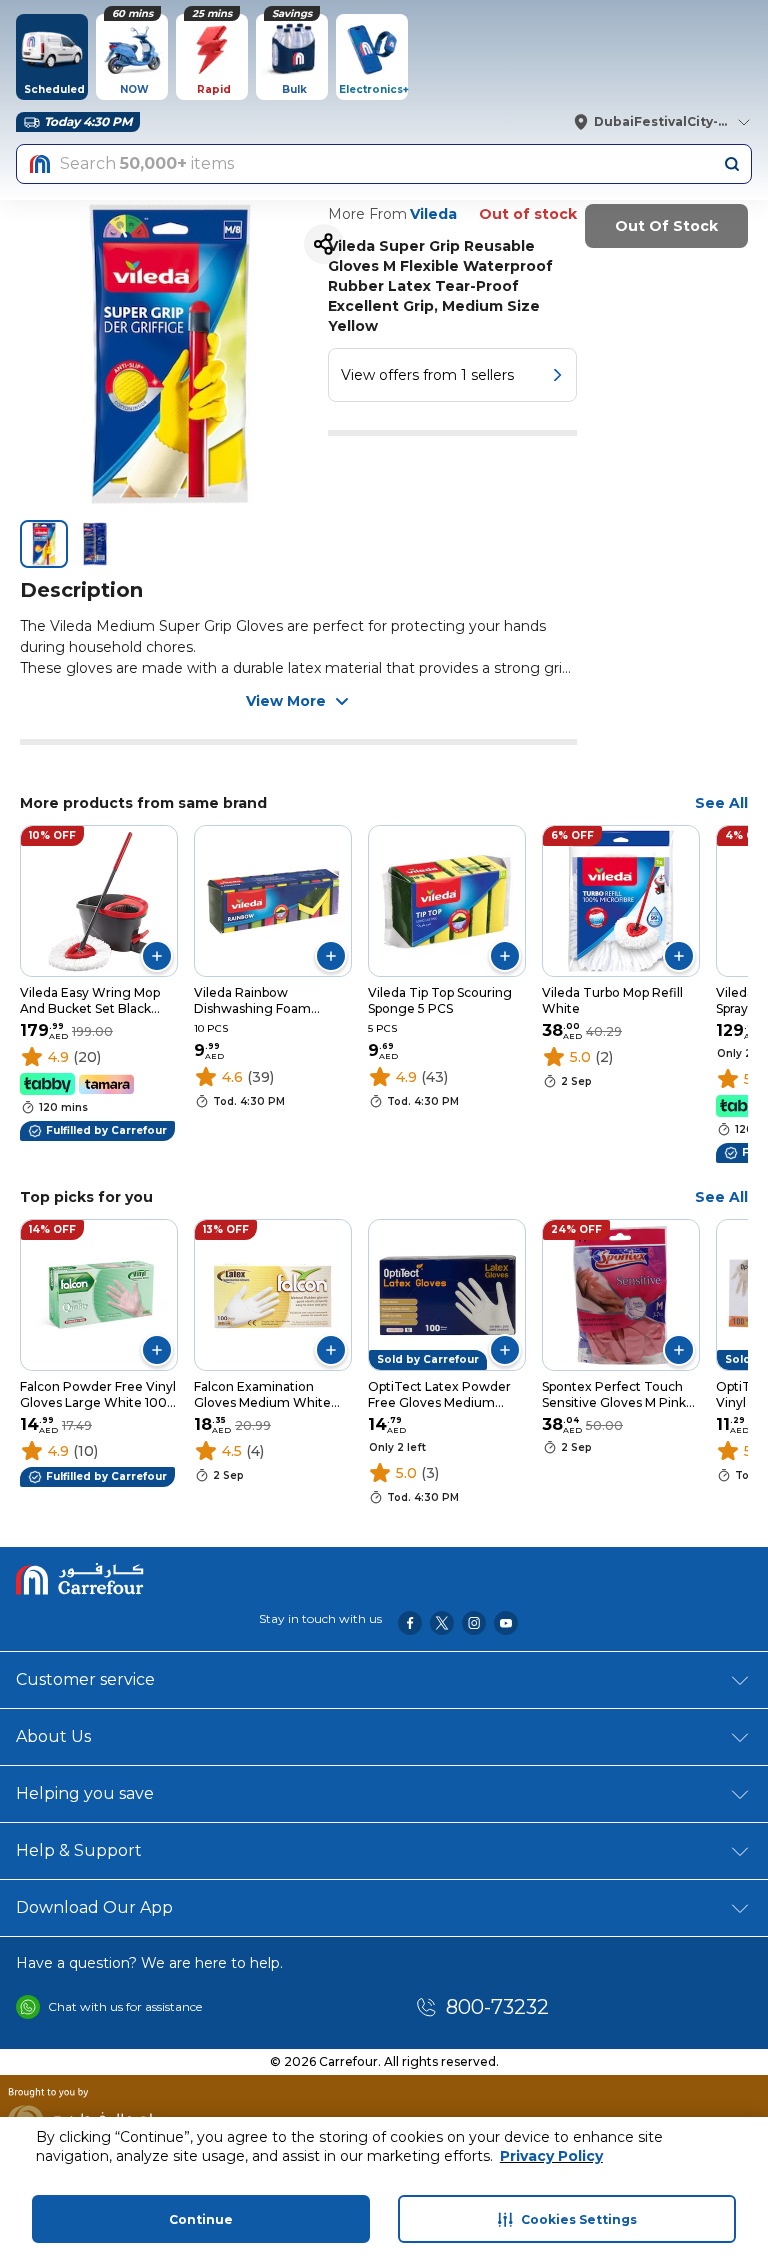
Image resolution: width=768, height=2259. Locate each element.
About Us (53, 1736)
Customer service (85, 1679)
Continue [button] (201, 2219)
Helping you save (85, 1793)
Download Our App (94, 1907)
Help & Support (79, 1850)
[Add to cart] (157, 956)
